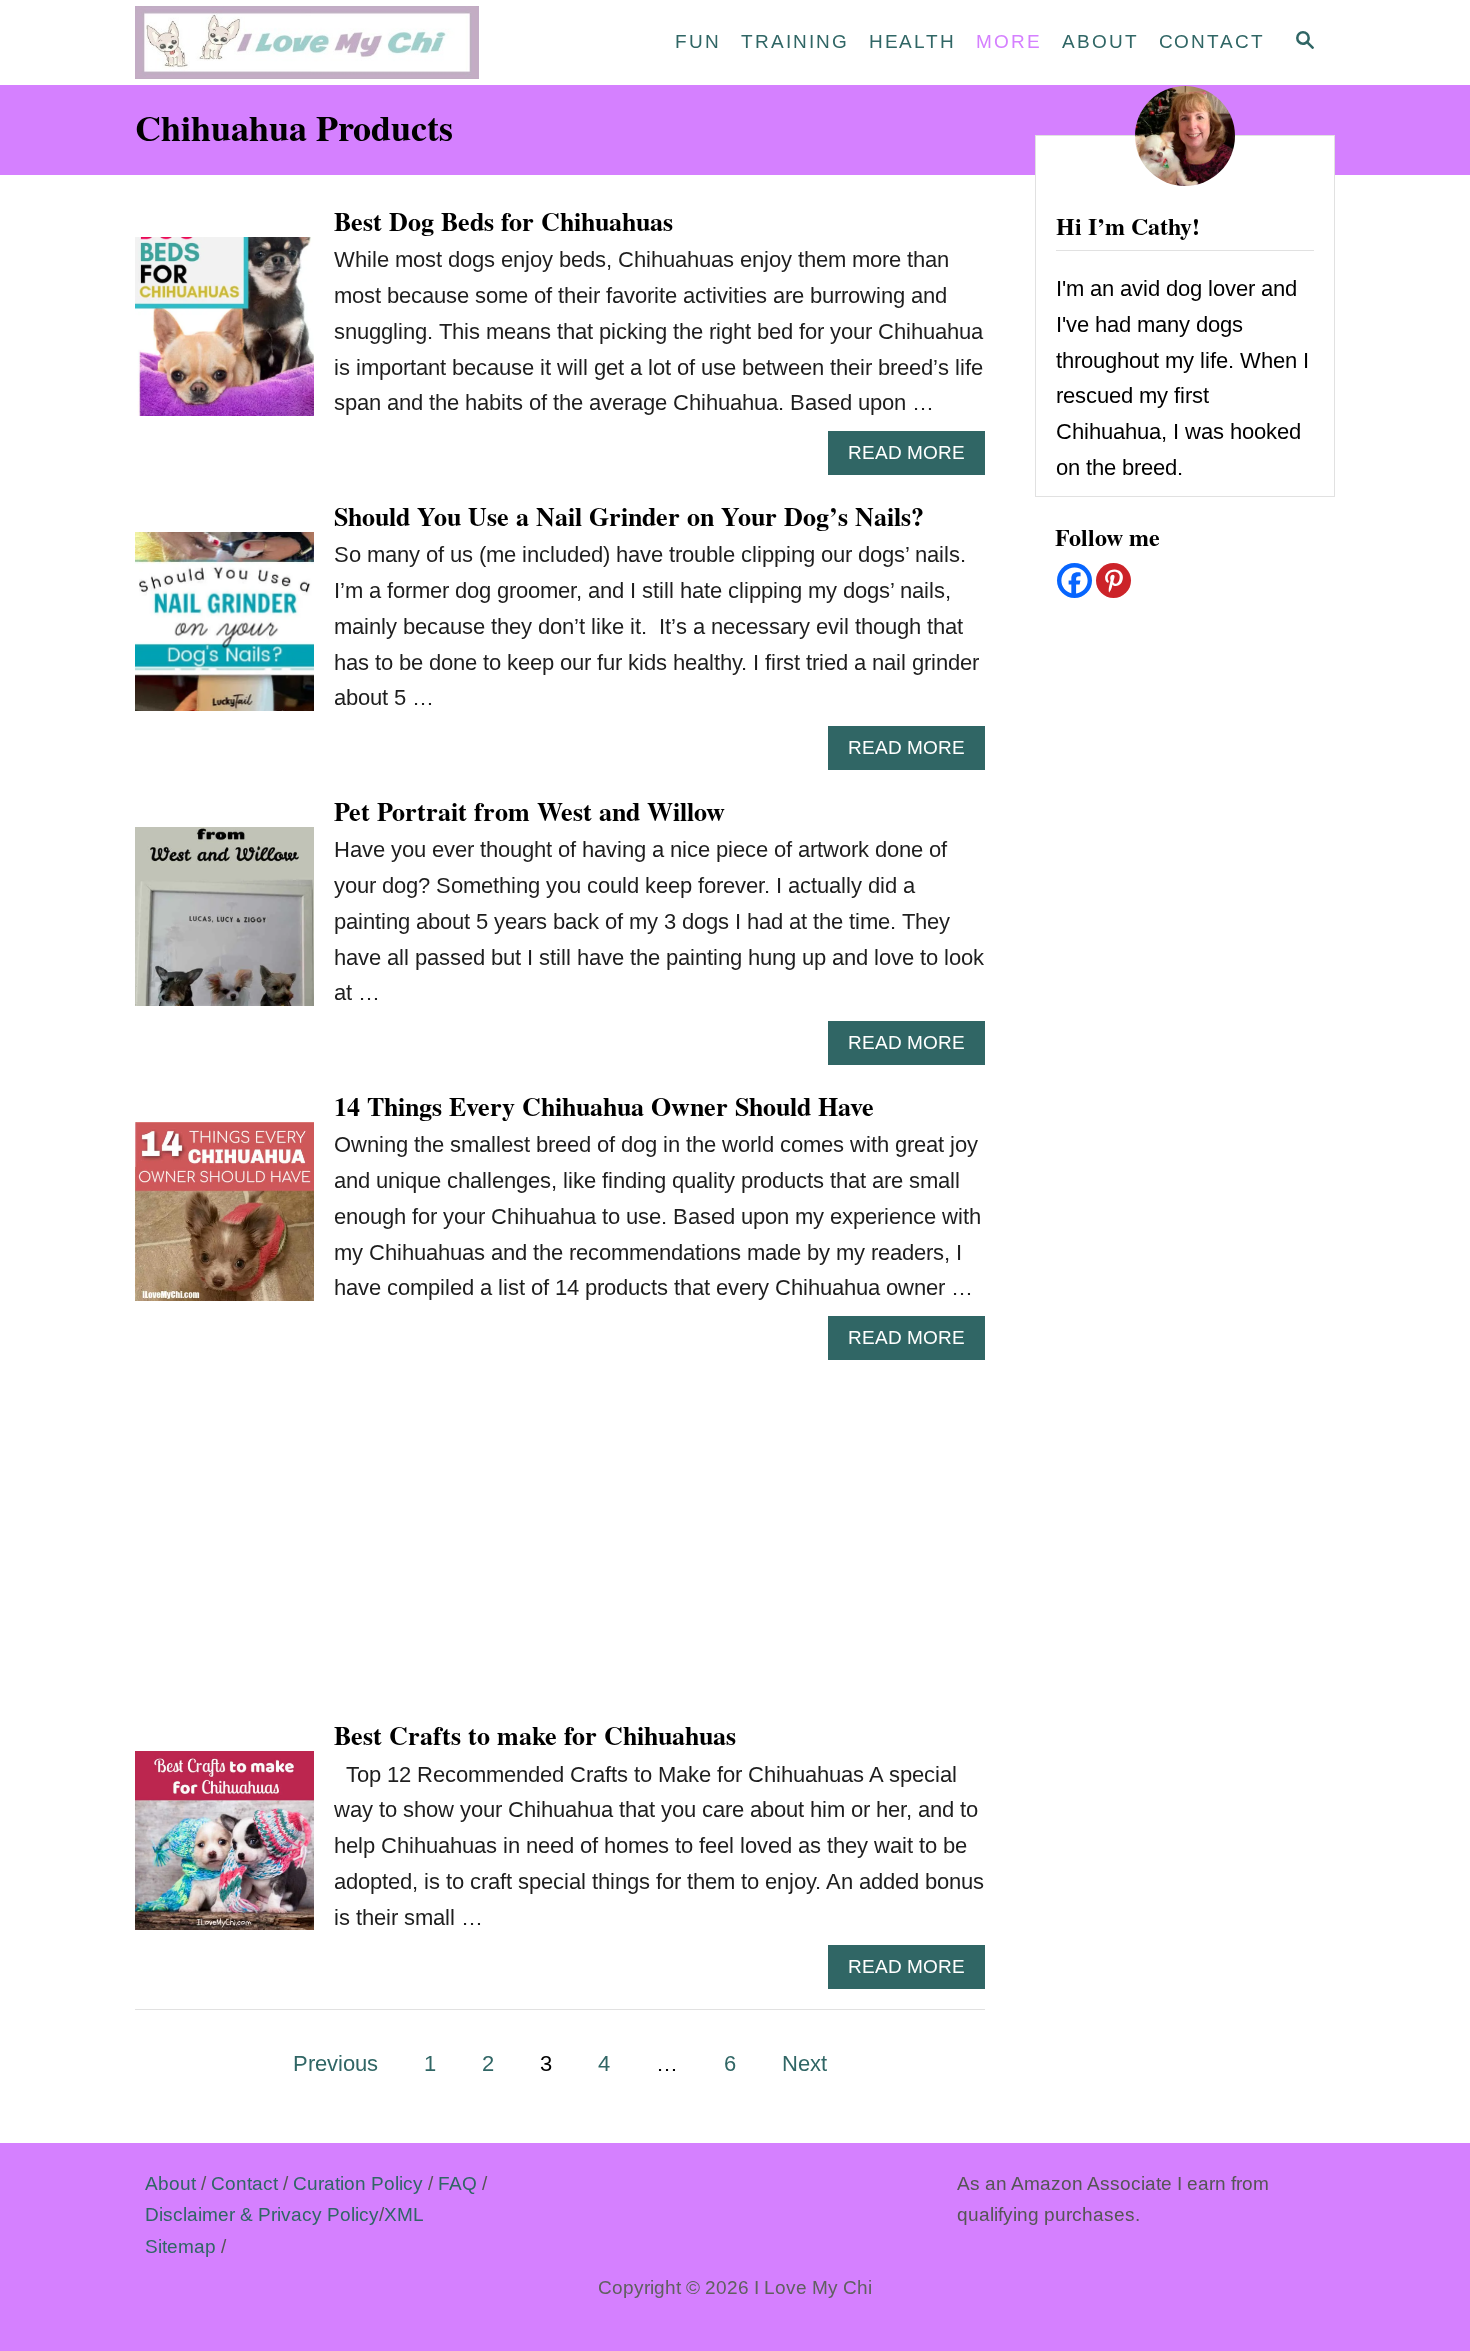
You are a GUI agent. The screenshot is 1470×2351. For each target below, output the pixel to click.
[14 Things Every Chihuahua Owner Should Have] (224, 1222)
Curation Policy (358, 2183)
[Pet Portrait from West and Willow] (224, 927)
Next (804, 2063)
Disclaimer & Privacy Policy (262, 2214)
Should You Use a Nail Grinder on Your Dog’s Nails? (629, 516)
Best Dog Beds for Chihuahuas (503, 221)
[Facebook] (1074, 580)
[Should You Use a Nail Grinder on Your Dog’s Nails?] (224, 632)
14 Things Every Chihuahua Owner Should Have (604, 1106)
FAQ (457, 2183)
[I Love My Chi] (315, 42)
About (170, 2183)
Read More (916, 458)
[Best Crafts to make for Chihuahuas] (224, 1851)
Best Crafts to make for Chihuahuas (535, 1735)
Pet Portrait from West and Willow (529, 811)
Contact (244, 2183)
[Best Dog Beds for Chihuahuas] (224, 337)
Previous (335, 2063)
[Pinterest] (1113, 580)
